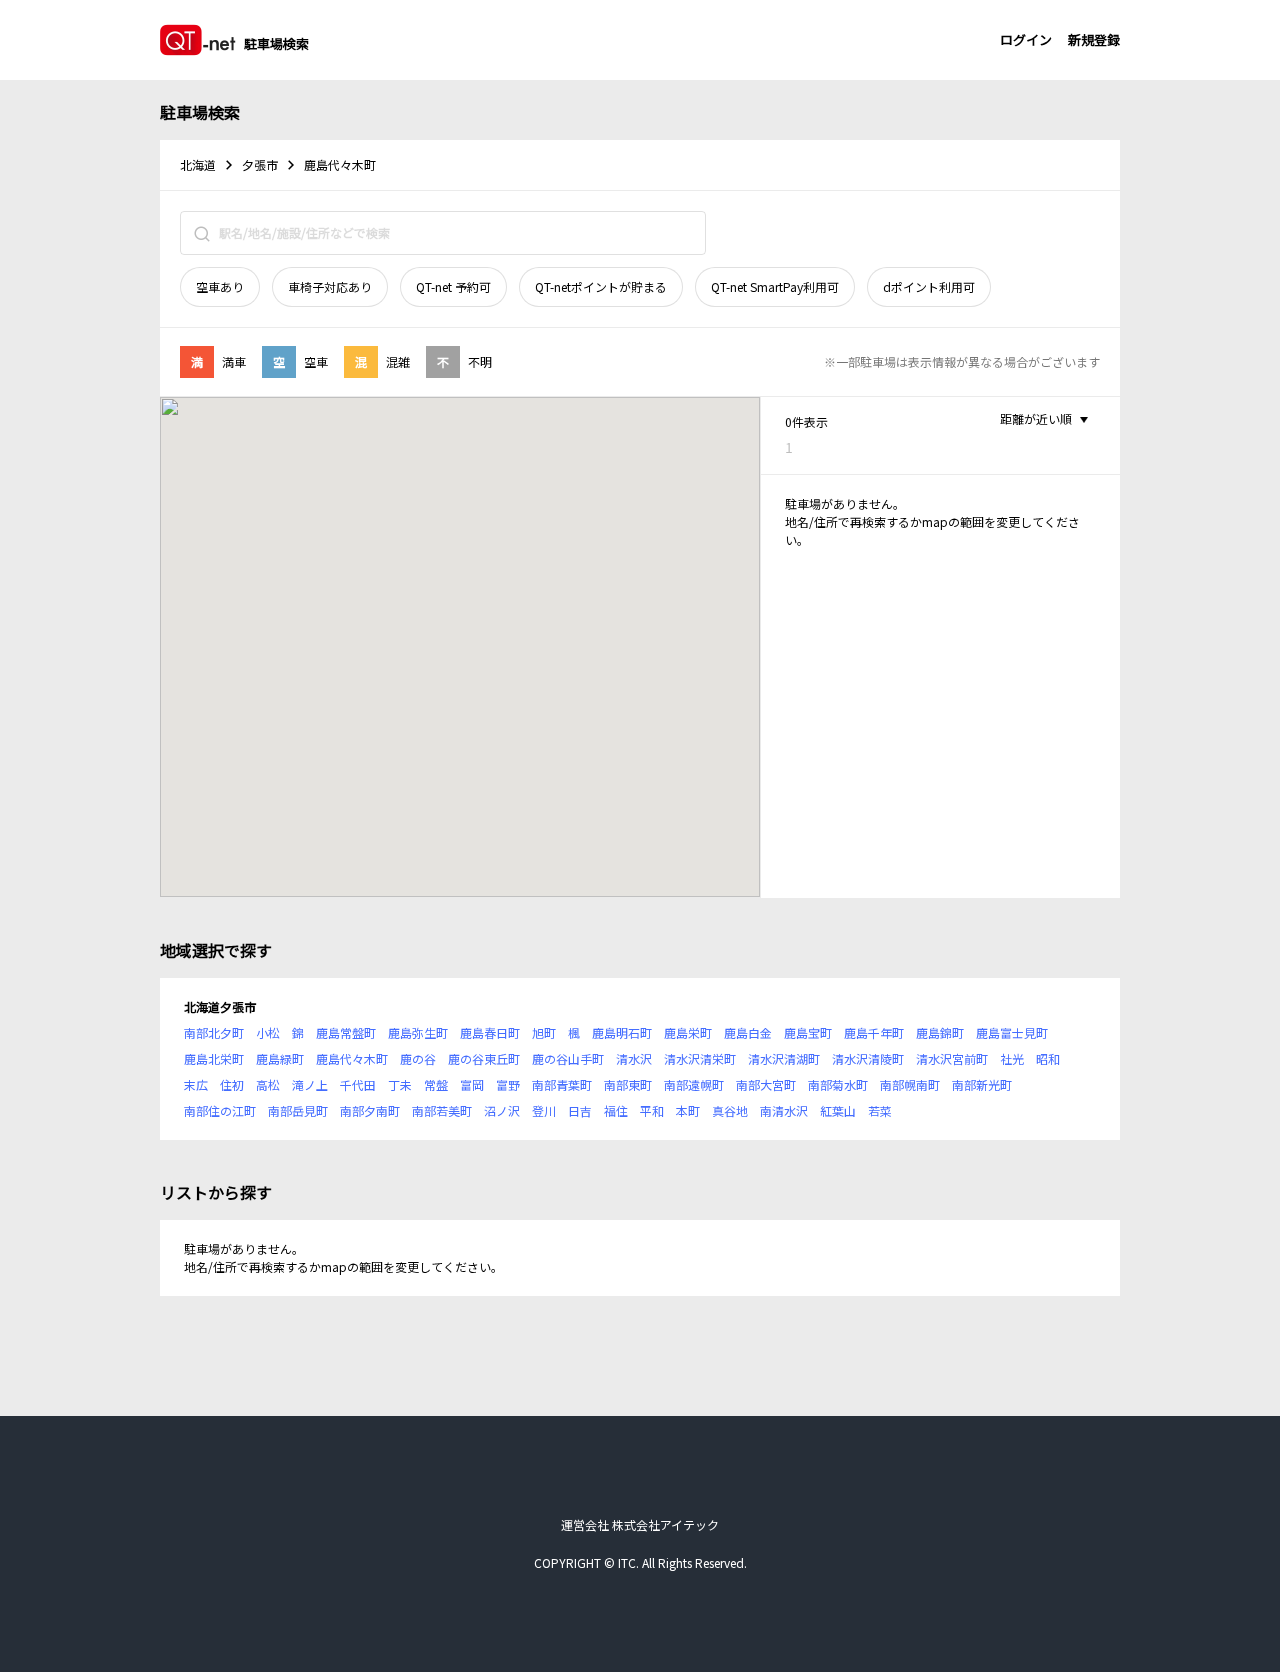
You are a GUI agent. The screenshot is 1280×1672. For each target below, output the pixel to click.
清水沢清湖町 (784, 1058)
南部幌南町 (910, 1084)
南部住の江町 (220, 1110)
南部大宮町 (766, 1084)
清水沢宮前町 (952, 1058)
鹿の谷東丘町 (484, 1058)
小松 (268, 1032)
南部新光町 (982, 1084)
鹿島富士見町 (1012, 1032)
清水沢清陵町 (868, 1058)
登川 (544, 1110)
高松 (268, 1084)
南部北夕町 (214, 1032)
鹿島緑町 (280, 1058)
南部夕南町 (370, 1110)
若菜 (880, 1110)
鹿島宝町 (808, 1032)
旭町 (544, 1032)
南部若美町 (442, 1110)
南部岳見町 (298, 1110)
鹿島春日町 (490, 1032)
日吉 (580, 1110)
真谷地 (730, 1110)
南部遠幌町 (694, 1084)
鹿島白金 (748, 1032)
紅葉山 (838, 1110)
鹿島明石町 (622, 1032)
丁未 (400, 1084)
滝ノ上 (310, 1084)
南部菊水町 (838, 1084)
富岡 (472, 1084)
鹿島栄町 (688, 1032)
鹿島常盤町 (346, 1032)
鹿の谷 (418, 1058)
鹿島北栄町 (214, 1058)
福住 (616, 1110)
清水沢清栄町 (700, 1058)
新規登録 (1094, 39)
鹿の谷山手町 (568, 1058)
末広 (196, 1084)
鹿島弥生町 (418, 1032)
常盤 (436, 1084)
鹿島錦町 (940, 1032)
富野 (508, 1084)
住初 (232, 1084)
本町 (688, 1110)
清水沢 (634, 1058)
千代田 (358, 1084)
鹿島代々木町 (352, 1058)
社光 (1012, 1058)
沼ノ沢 (502, 1110)
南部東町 (628, 1084)
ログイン (1026, 39)
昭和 (1048, 1058)
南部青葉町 (562, 1084)
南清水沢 (784, 1110)
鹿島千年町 (874, 1032)
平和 (652, 1110)
